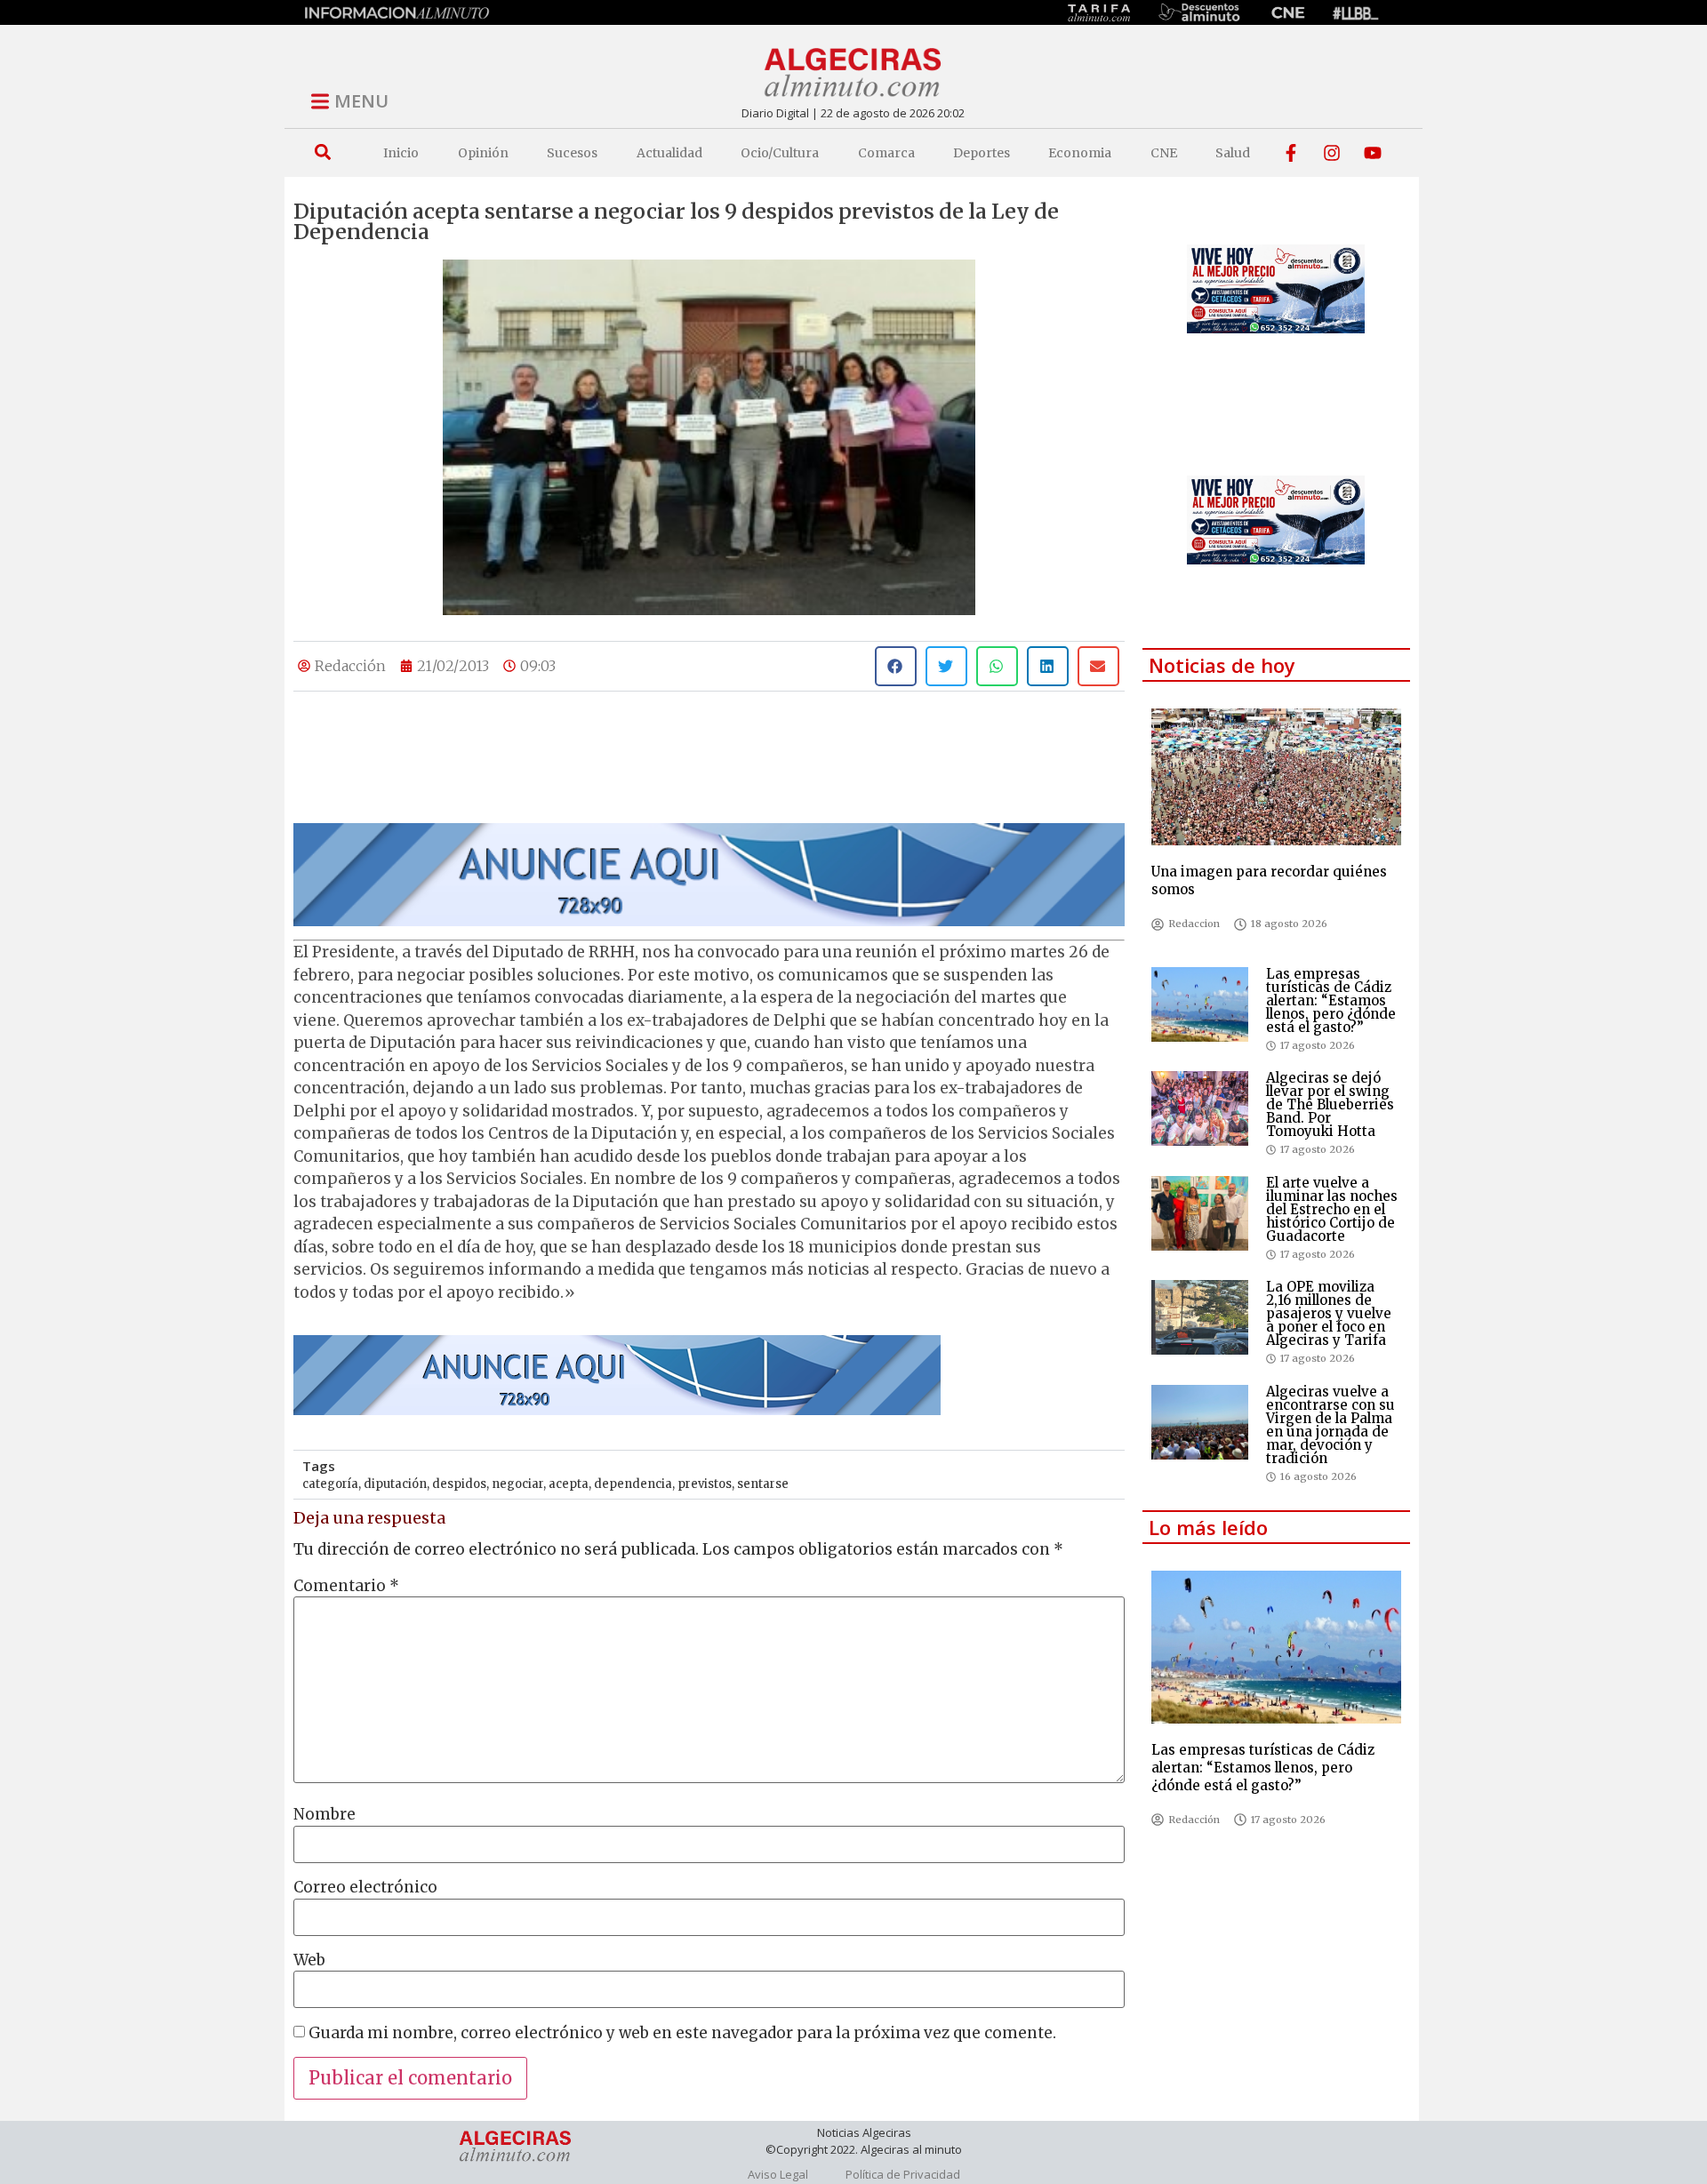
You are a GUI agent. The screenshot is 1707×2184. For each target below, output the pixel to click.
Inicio (401, 153)
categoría (330, 1484)
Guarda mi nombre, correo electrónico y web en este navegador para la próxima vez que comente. (682, 2033)
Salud (1233, 153)
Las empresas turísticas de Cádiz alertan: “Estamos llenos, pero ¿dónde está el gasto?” (1331, 1000)
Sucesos (572, 153)
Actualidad (669, 153)
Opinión (483, 153)
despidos (459, 1484)
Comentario (346, 1586)
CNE (1164, 153)
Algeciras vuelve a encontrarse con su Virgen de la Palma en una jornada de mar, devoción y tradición (1330, 1425)
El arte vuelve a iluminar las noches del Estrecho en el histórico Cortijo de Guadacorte (1332, 1209)
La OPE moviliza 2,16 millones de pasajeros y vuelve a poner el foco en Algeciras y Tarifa (1329, 1313)
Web (309, 1960)
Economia (1080, 153)
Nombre (325, 1815)
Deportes (982, 153)
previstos (705, 1484)
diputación (395, 1484)
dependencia (633, 1484)
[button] (322, 152)
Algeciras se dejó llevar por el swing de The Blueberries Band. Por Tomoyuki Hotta (1330, 1104)
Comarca (886, 153)
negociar (517, 1484)
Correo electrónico (365, 1888)
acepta (569, 1484)
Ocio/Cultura (780, 153)
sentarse (763, 1484)
